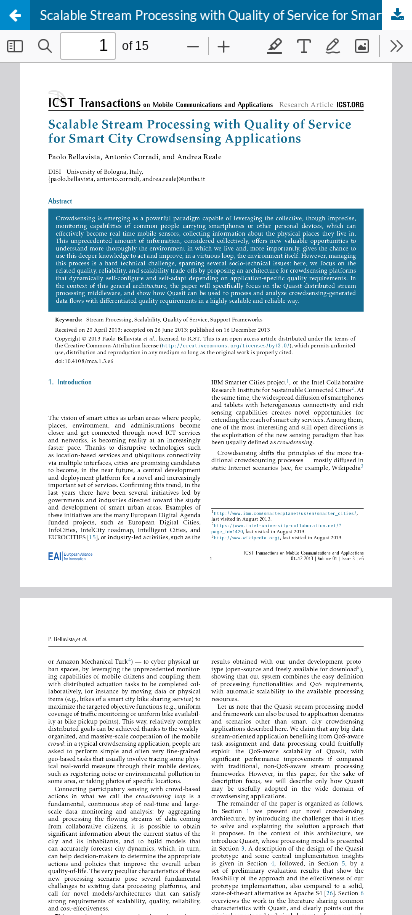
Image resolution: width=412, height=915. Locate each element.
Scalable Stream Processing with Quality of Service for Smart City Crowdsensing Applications (226, 15)
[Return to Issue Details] (15, 15)
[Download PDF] (397, 15)
